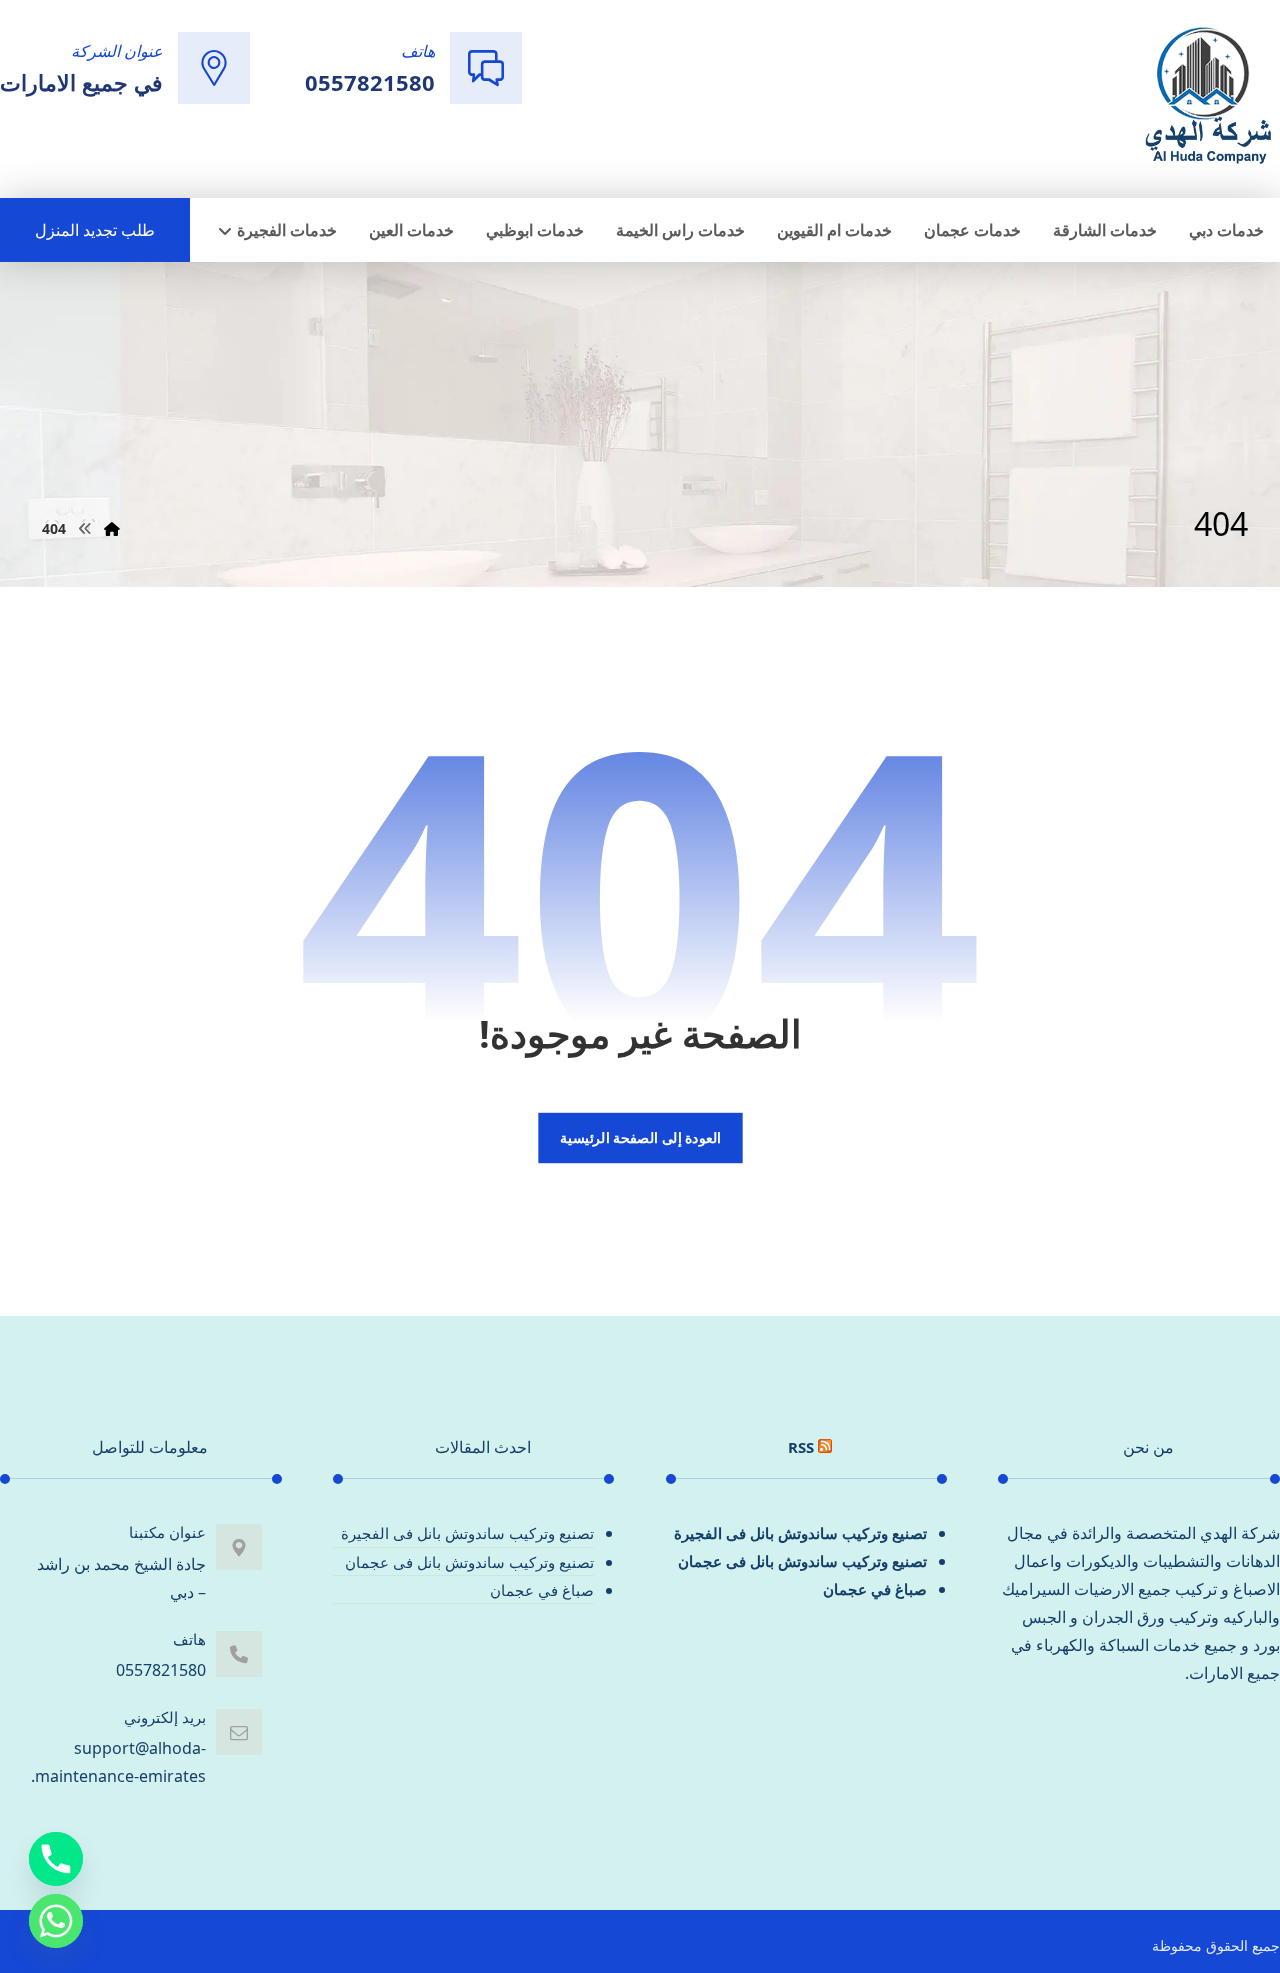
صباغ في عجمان (875, 1589)
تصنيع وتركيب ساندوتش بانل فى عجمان (802, 1561)
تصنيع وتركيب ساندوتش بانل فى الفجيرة (800, 1533)
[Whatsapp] (56, 1921)
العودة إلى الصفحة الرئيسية (639, 1138)
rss (801, 1447)
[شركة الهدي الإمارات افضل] (1207, 97)
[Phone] (56, 1859)
